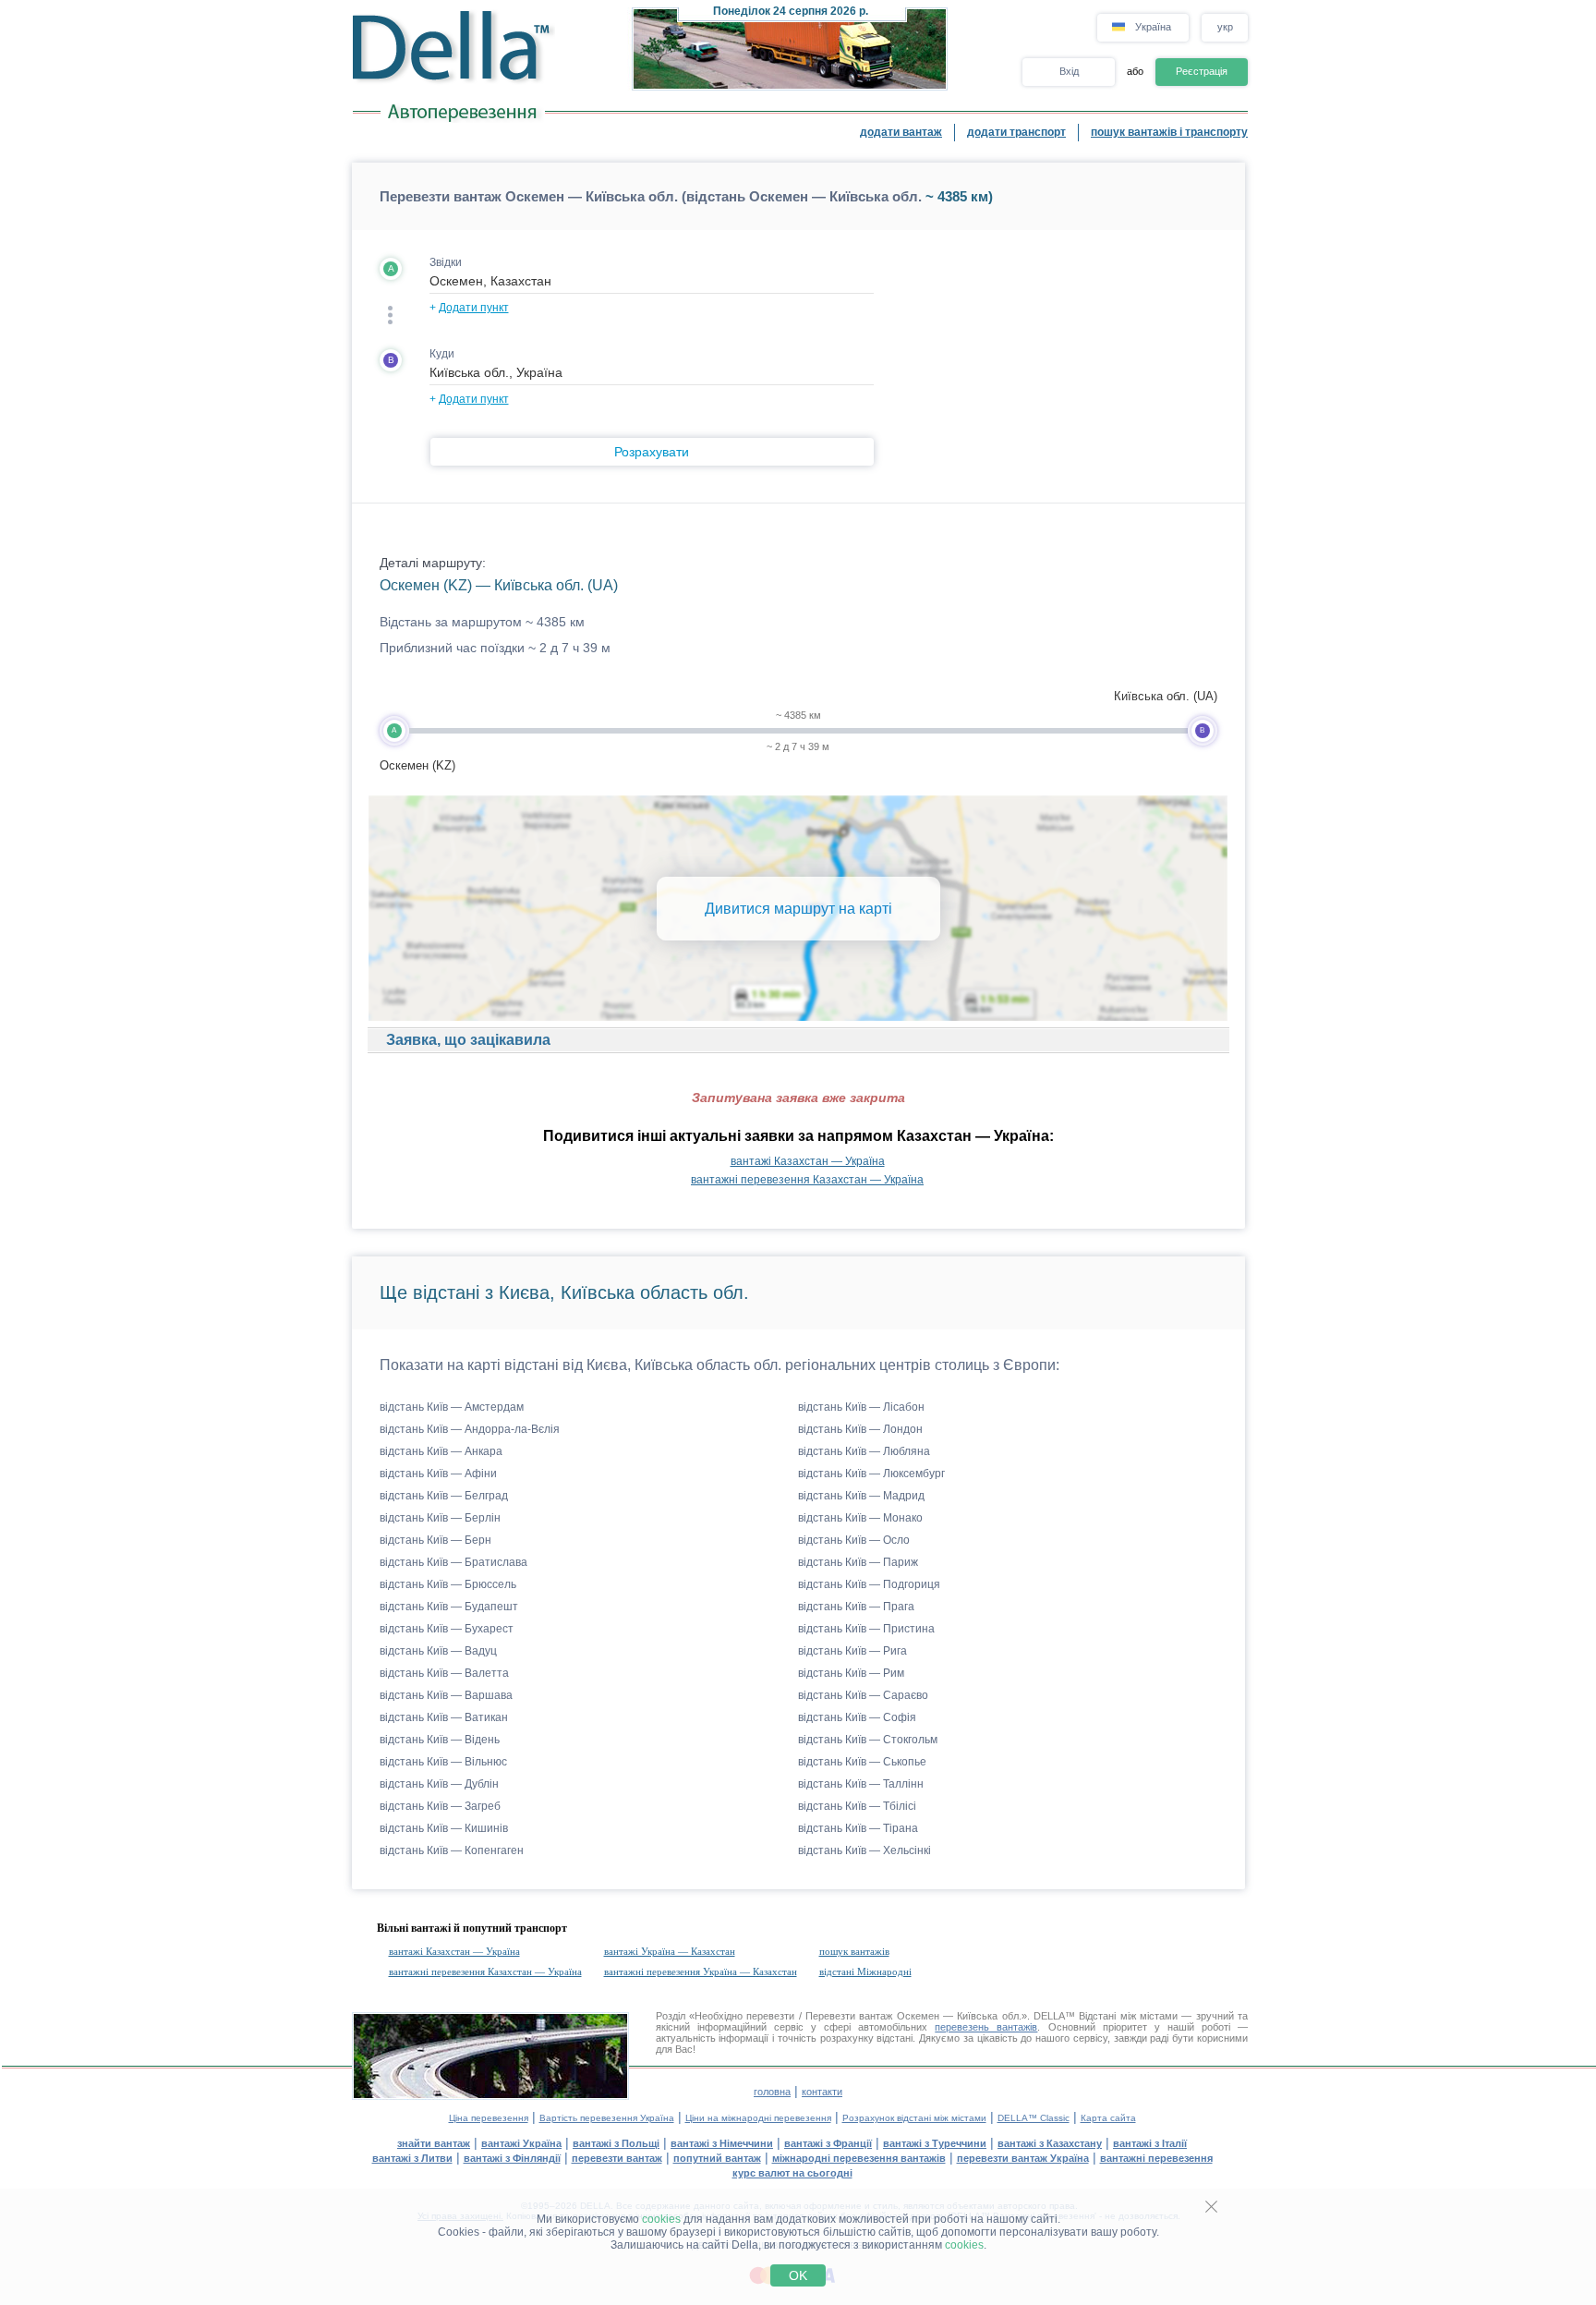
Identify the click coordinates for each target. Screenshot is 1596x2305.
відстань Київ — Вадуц (438, 1651)
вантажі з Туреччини (935, 2143)
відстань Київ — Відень (440, 1740)
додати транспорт (1016, 132)
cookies (661, 2219)
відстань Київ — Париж (858, 1562)
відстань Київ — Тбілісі (857, 1806)
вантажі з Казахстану (1050, 2143)
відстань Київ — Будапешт (449, 1607)
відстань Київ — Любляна (864, 1451)
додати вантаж (901, 132)
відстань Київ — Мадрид (861, 1496)
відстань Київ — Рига (852, 1651)
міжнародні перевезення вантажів (859, 2158)
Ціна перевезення (489, 2118)
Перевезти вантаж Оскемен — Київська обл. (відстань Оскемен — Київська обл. (651, 196)
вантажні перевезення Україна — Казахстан (701, 1971)
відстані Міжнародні (865, 1971)
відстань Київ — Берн (435, 1540)
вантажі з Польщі (616, 2143)
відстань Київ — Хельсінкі (864, 1850)
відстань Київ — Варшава (446, 1695)
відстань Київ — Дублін (439, 1784)
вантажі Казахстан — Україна (808, 1161)
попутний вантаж (717, 2158)
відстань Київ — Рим (851, 1673)
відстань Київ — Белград (444, 1496)
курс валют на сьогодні (792, 2173)
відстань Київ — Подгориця (869, 1584)
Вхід (1069, 71)
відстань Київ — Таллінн (861, 1784)
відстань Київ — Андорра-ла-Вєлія (470, 1429)
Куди (442, 354)
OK (798, 2275)
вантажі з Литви (412, 2158)
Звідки (446, 262)
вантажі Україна (521, 2143)
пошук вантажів (854, 1951)
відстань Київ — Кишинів (444, 1828)
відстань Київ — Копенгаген (452, 1850)
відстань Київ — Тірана (858, 1828)
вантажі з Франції (828, 2143)
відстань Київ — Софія (857, 1717)
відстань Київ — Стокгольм (868, 1740)
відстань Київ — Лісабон (861, 1407)
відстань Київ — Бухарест (447, 1629)
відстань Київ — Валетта (444, 1673)
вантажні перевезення (1156, 2158)
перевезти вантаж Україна (1023, 2158)
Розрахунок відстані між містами (914, 2118)
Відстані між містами (1128, 2016)
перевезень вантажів (986, 2027)
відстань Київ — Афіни (438, 1474)
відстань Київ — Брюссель (448, 1584)
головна (772, 2092)
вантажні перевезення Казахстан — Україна (807, 1180)
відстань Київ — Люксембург (871, 1474)
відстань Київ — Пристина (866, 1629)
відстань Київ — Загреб (440, 1806)
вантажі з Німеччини (722, 2143)
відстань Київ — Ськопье (862, 1762)
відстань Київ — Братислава (453, 1562)
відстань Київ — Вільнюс (443, 1762)
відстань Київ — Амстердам (452, 1407)
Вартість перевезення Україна (607, 2118)
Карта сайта (1108, 2118)
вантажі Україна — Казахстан (670, 1951)
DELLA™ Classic (1034, 2118)
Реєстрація (1202, 71)
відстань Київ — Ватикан (444, 1717)
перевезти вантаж (617, 2158)
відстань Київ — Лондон (860, 1429)
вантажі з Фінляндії (512, 2158)
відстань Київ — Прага (856, 1607)
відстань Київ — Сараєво (863, 1695)
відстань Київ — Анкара (441, 1451)
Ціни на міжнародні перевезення (758, 2118)
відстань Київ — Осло (854, 1540)
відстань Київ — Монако (860, 1518)
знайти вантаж (434, 2143)
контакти (822, 2092)
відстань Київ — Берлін (440, 1518)
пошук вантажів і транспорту (1169, 132)
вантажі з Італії (1150, 2143)
